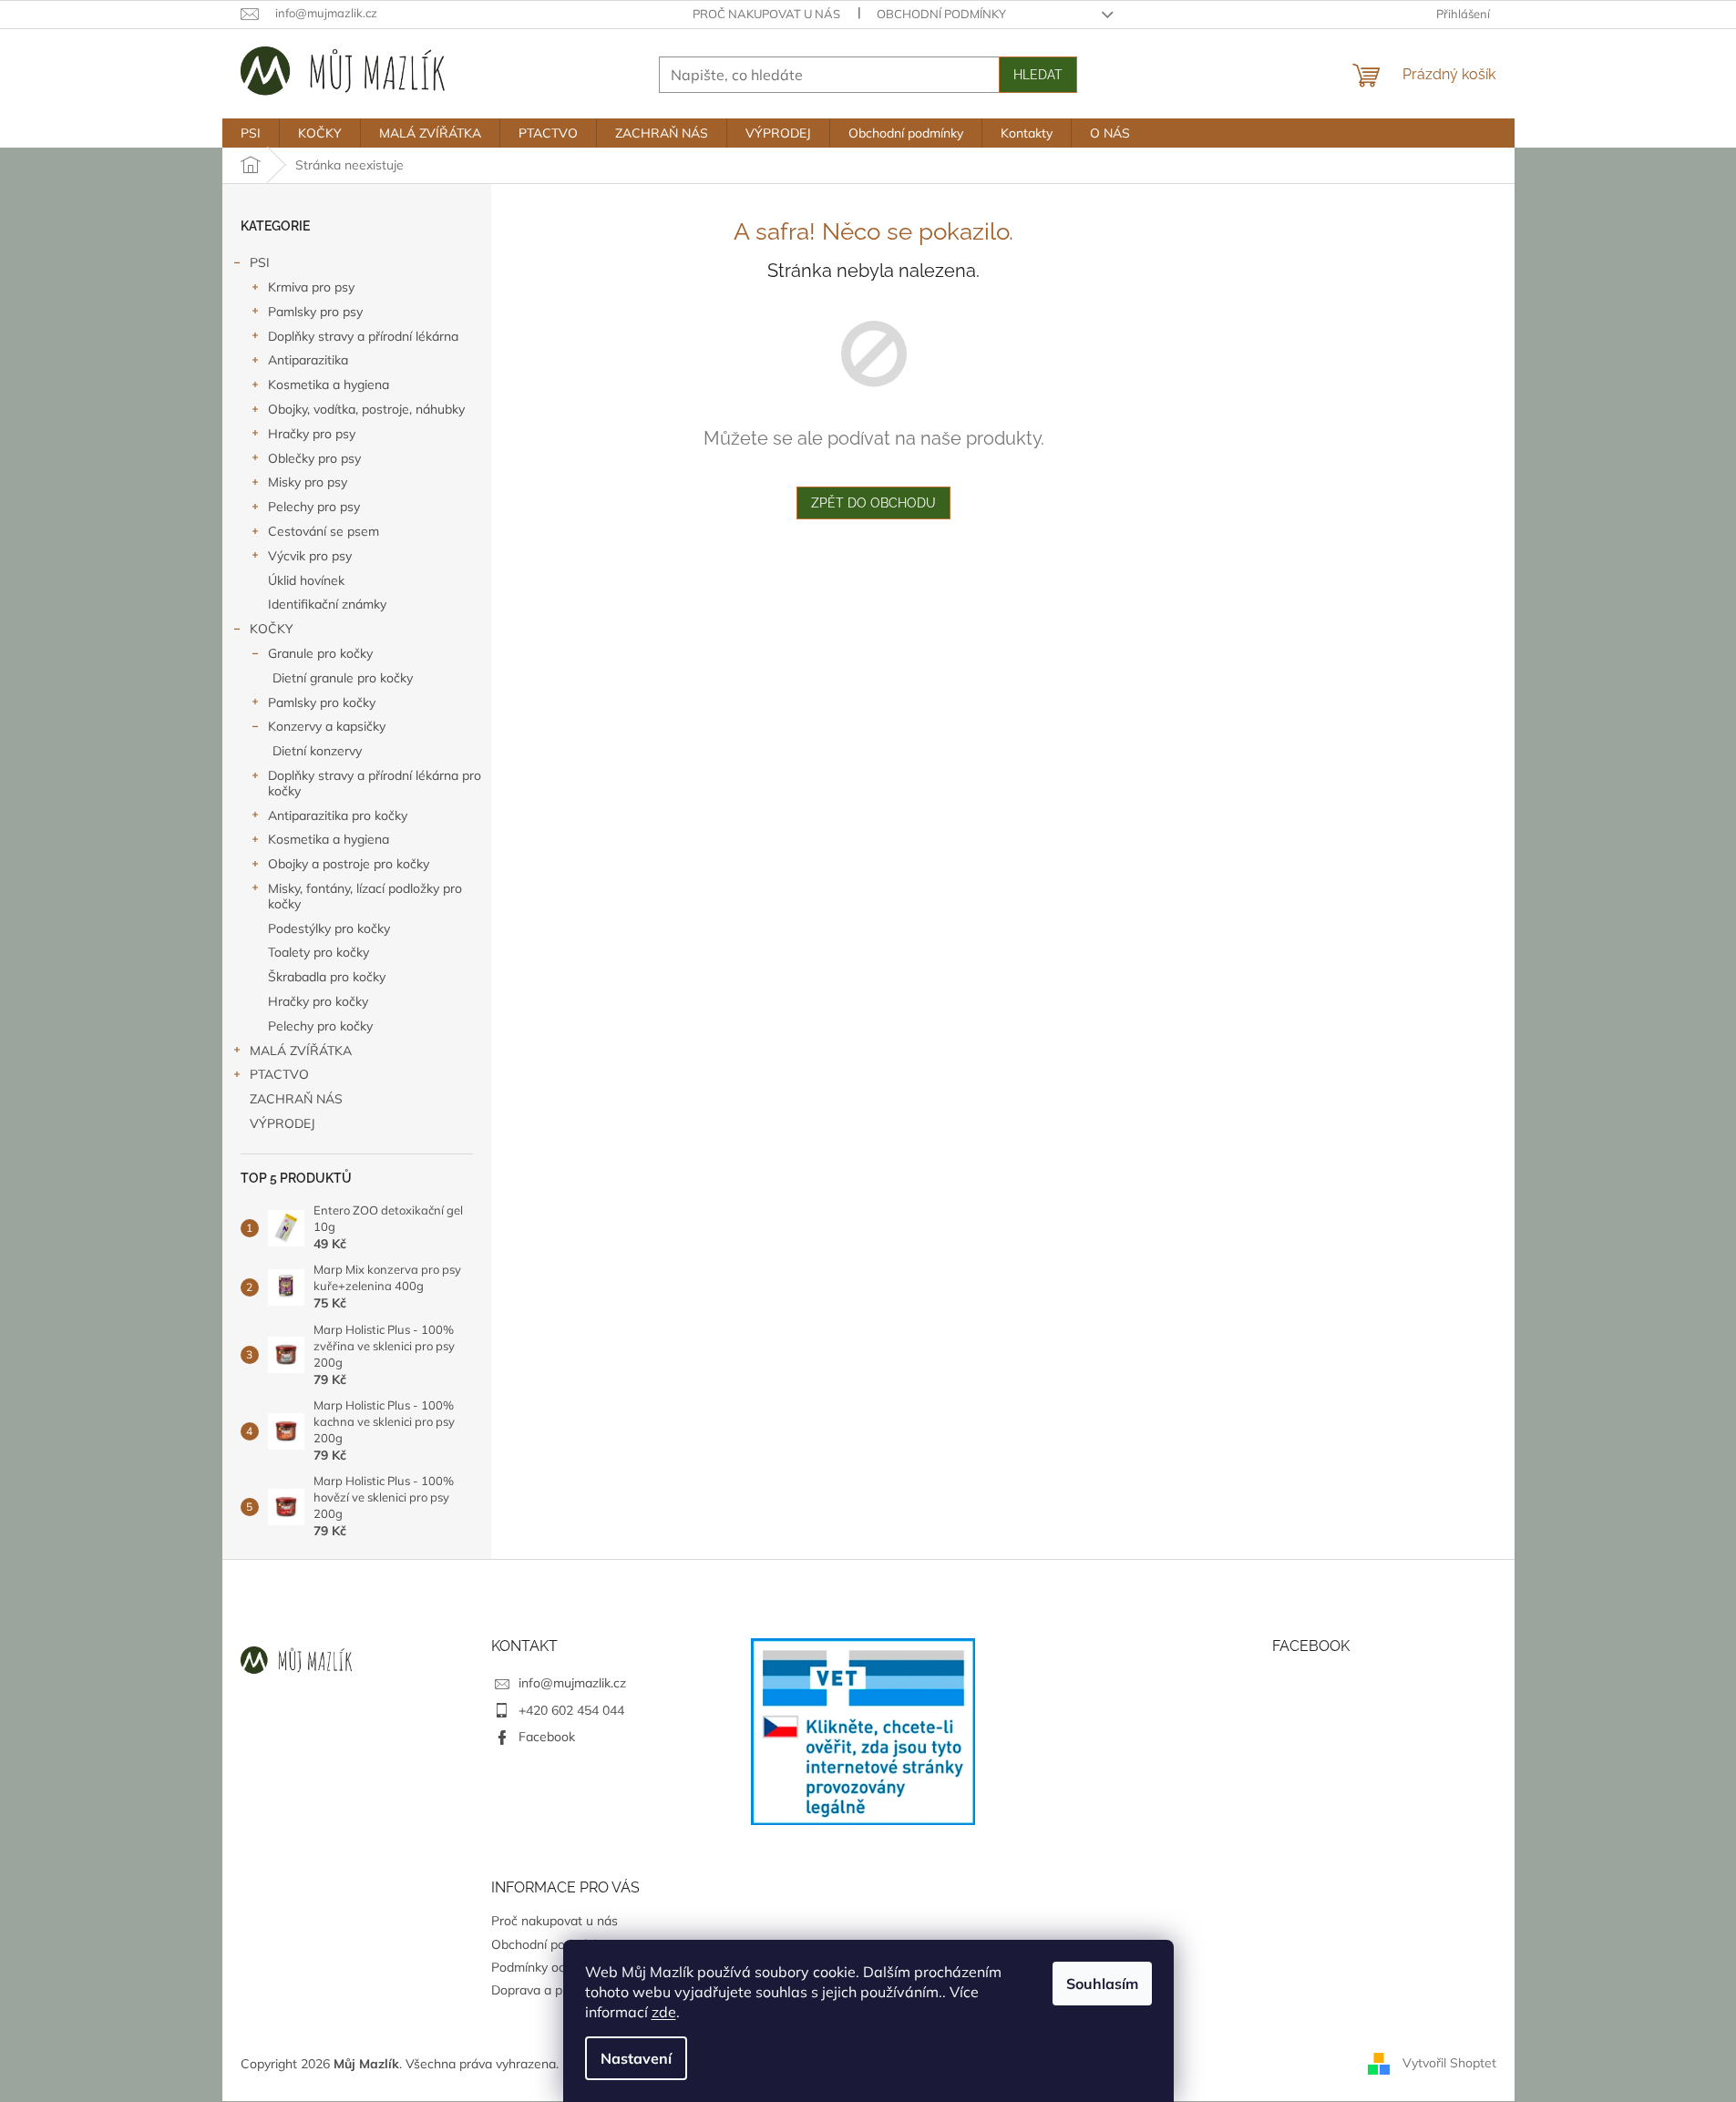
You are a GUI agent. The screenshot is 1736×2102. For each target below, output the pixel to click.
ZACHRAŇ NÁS (296, 1099)
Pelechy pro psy (314, 507)
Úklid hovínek (306, 580)
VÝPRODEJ (282, 1123)
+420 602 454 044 (571, 1710)
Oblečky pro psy (314, 458)
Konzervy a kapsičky (327, 726)
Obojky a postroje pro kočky (349, 864)
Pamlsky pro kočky (322, 702)
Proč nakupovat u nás (766, 14)
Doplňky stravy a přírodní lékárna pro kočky (375, 783)
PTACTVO (279, 1074)
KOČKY (272, 629)
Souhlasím (1102, 1984)
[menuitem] (251, 133)
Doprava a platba (541, 1990)
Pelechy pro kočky (320, 1026)
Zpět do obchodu (873, 503)
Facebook (547, 1737)
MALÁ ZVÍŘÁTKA (301, 1051)
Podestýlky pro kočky (329, 928)
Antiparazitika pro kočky (338, 815)
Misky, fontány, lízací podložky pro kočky (365, 896)
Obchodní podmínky (941, 14)
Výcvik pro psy (310, 556)
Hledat (1038, 75)
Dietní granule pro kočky (343, 678)
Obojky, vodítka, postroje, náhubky (366, 409)
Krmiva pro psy (311, 287)
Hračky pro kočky (318, 1001)
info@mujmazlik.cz (572, 1683)
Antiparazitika (308, 360)
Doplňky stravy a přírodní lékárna (363, 336)
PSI (260, 262)
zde (664, 2012)
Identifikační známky (327, 604)
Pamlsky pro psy (315, 312)
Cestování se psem (324, 531)
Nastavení (636, 2058)
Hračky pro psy (312, 434)
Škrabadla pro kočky (327, 977)
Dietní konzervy (317, 751)
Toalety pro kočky (318, 952)
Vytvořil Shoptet (1449, 2063)
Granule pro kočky (320, 653)
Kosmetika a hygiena (329, 385)
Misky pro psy (308, 482)
